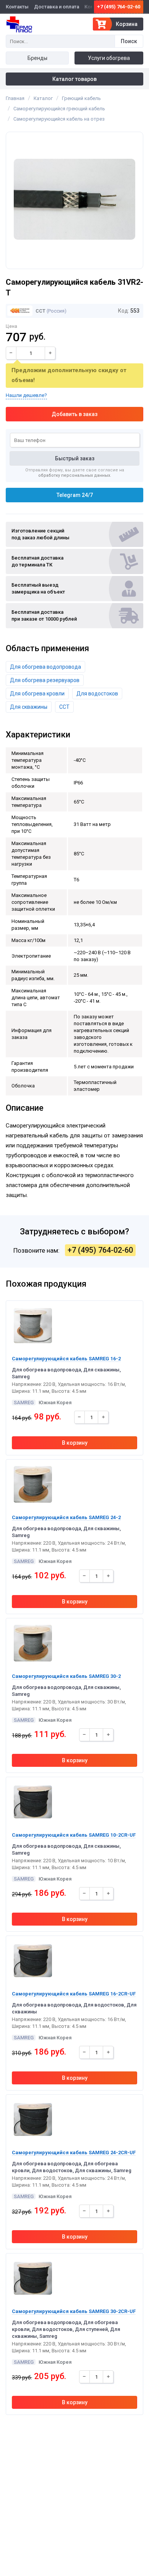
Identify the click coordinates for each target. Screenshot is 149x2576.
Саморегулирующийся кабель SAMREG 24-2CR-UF (74, 2153)
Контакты (17, 7)
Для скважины (29, 707)
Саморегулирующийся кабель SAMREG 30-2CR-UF (74, 2311)
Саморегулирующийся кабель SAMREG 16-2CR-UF (74, 1994)
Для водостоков (97, 694)
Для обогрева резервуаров (45, 680)
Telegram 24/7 (75, 495)
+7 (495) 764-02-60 (119, 7)
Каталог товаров (74, 79)
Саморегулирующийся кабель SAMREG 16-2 (66, 1359)
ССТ (40, 311)
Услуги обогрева (109, 58)
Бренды (37, 58)
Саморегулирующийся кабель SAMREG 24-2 (66, 1517)
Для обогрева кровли (37, 694)
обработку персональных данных (74, 475)
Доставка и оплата (57, 7)
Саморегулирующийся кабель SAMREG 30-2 (66, 1676)
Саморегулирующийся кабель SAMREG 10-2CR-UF (74, 1835)
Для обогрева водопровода (45, 667)
